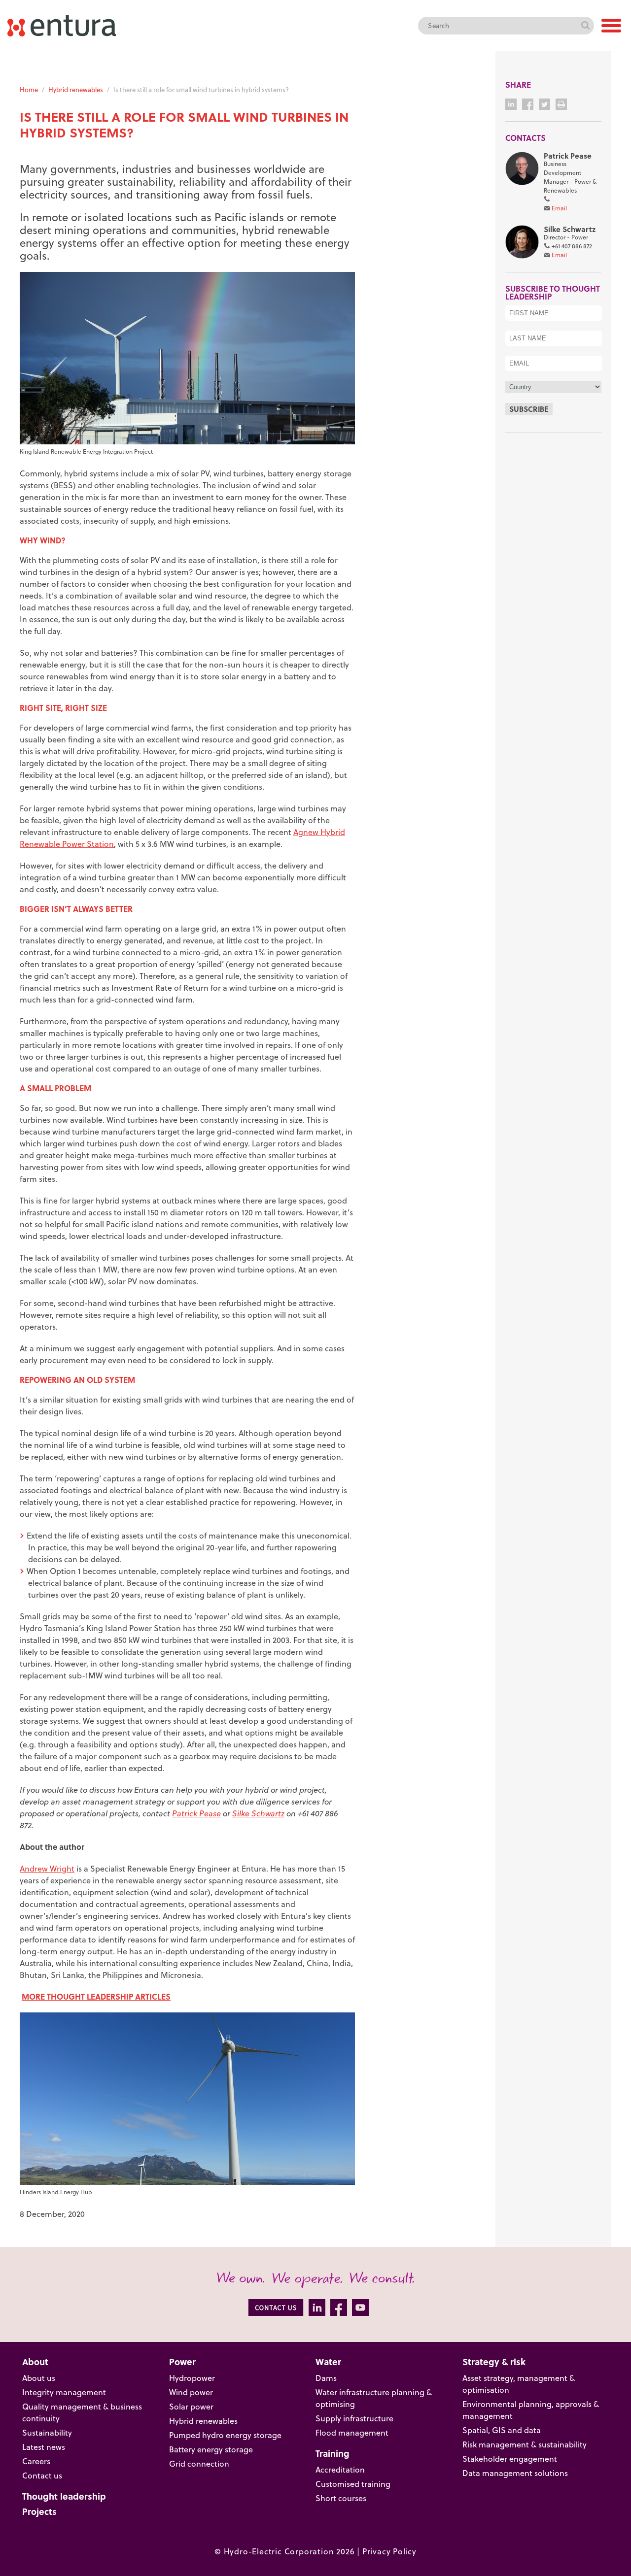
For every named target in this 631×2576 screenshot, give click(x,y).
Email (559, 208)
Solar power (191, 2407)
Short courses (341, 2498)
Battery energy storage (211, 2449)
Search (585, 26)
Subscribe (529, 409)
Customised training (353, 2484)
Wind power (191, 2392)
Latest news (44, 2447)
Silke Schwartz (258, 1813)
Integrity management (64, 2392)
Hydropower (192, 2378)
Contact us (42, 2476)
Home (29, 90)
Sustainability (47, 2433)
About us (39, 2378)
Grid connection (199, 2464)
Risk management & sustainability (525, 2444)
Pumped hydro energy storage (225, 2435)
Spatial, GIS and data (502, 2430)
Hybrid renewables (76, 90)
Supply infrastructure (354, 2418)
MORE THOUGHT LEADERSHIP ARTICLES (96, 1996)
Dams (326, 2378)
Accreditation (340, 2470)
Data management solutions (515, 2473)
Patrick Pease (196, 1813)
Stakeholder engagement (510, 2459)
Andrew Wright (47, 1869)
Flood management (352, 2433)
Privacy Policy (389, 2551)
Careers (36, 2461)
